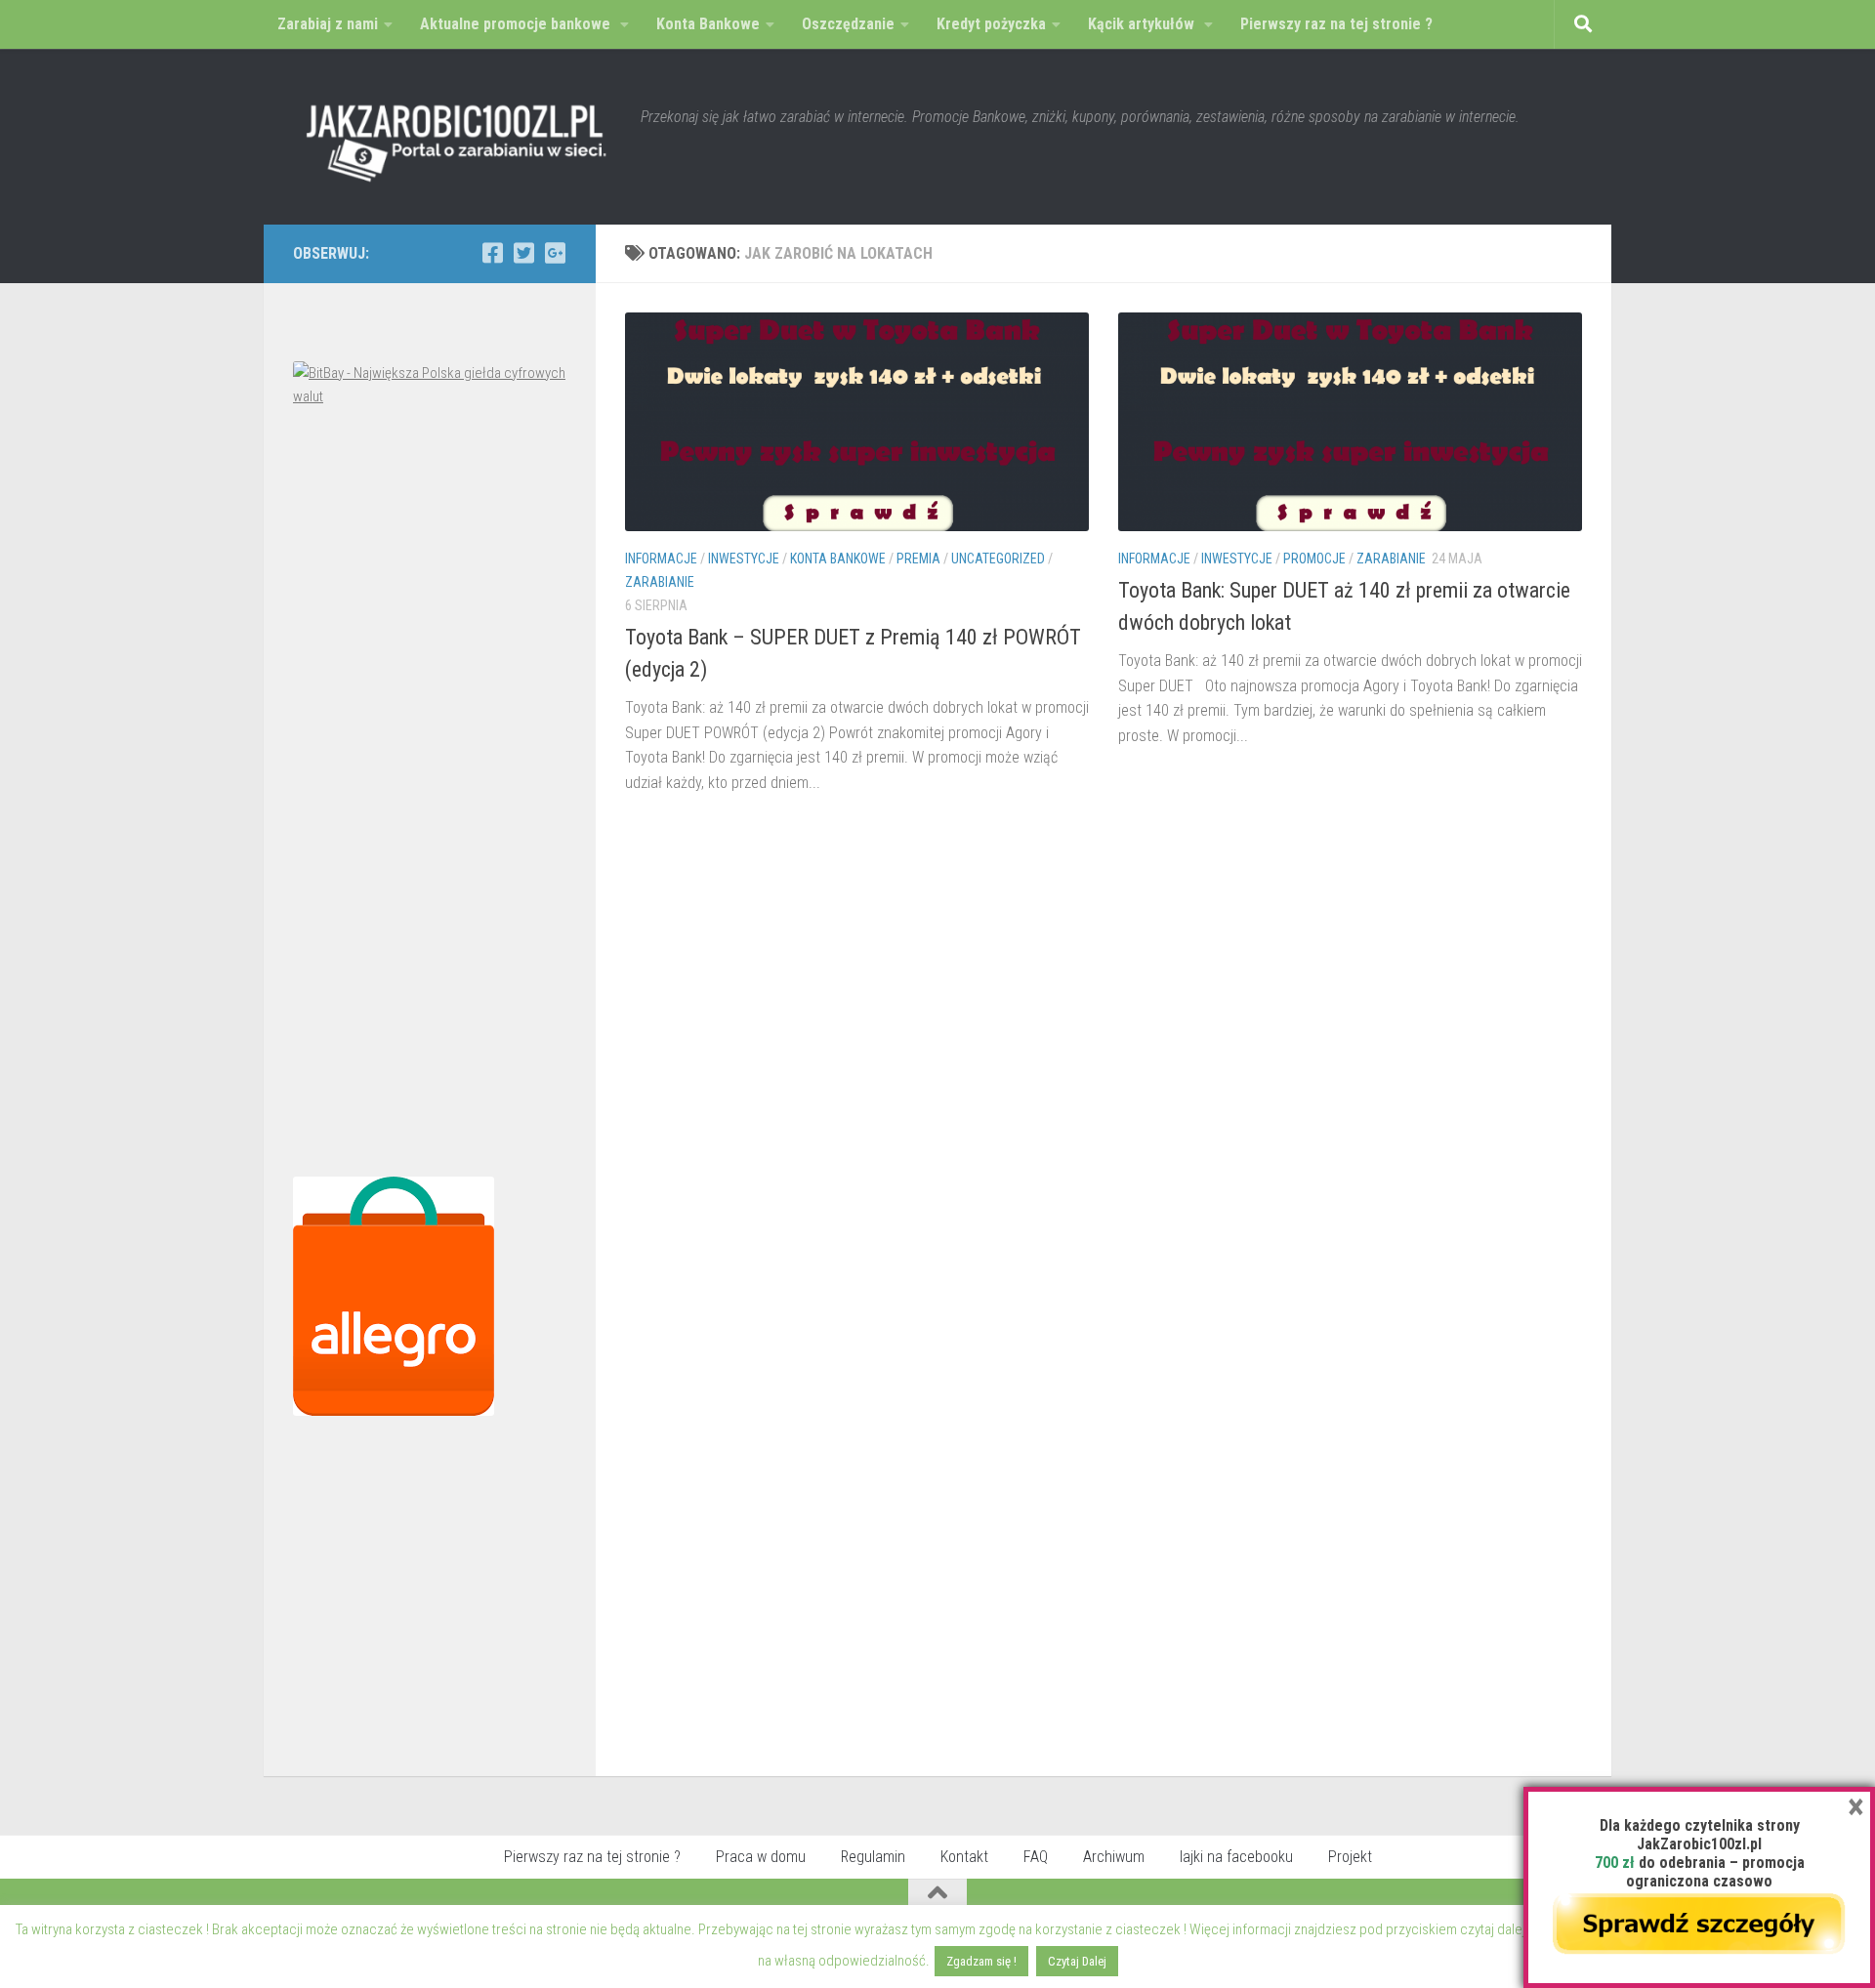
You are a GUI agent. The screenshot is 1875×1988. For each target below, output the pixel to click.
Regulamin (873, 1857)
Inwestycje (744, 559)
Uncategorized (998, 559)
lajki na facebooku (1236, 1857)
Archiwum (1114, 1857)
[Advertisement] (430, 797)
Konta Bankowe (838, 559)
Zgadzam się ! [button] (981, 1961)
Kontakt (964, 1857)
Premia (918, 559)
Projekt (1350, 1857)
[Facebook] (492, 253)
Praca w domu (761, 1857)
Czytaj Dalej (1077, 1961)
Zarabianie (660, 582)
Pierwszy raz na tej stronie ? (592, 1857)
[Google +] (555, 253)
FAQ (1036, 1857)
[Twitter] (523, 253)
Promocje (1314, 559)
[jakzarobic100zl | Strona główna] (457, 137)
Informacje (661, 559)
